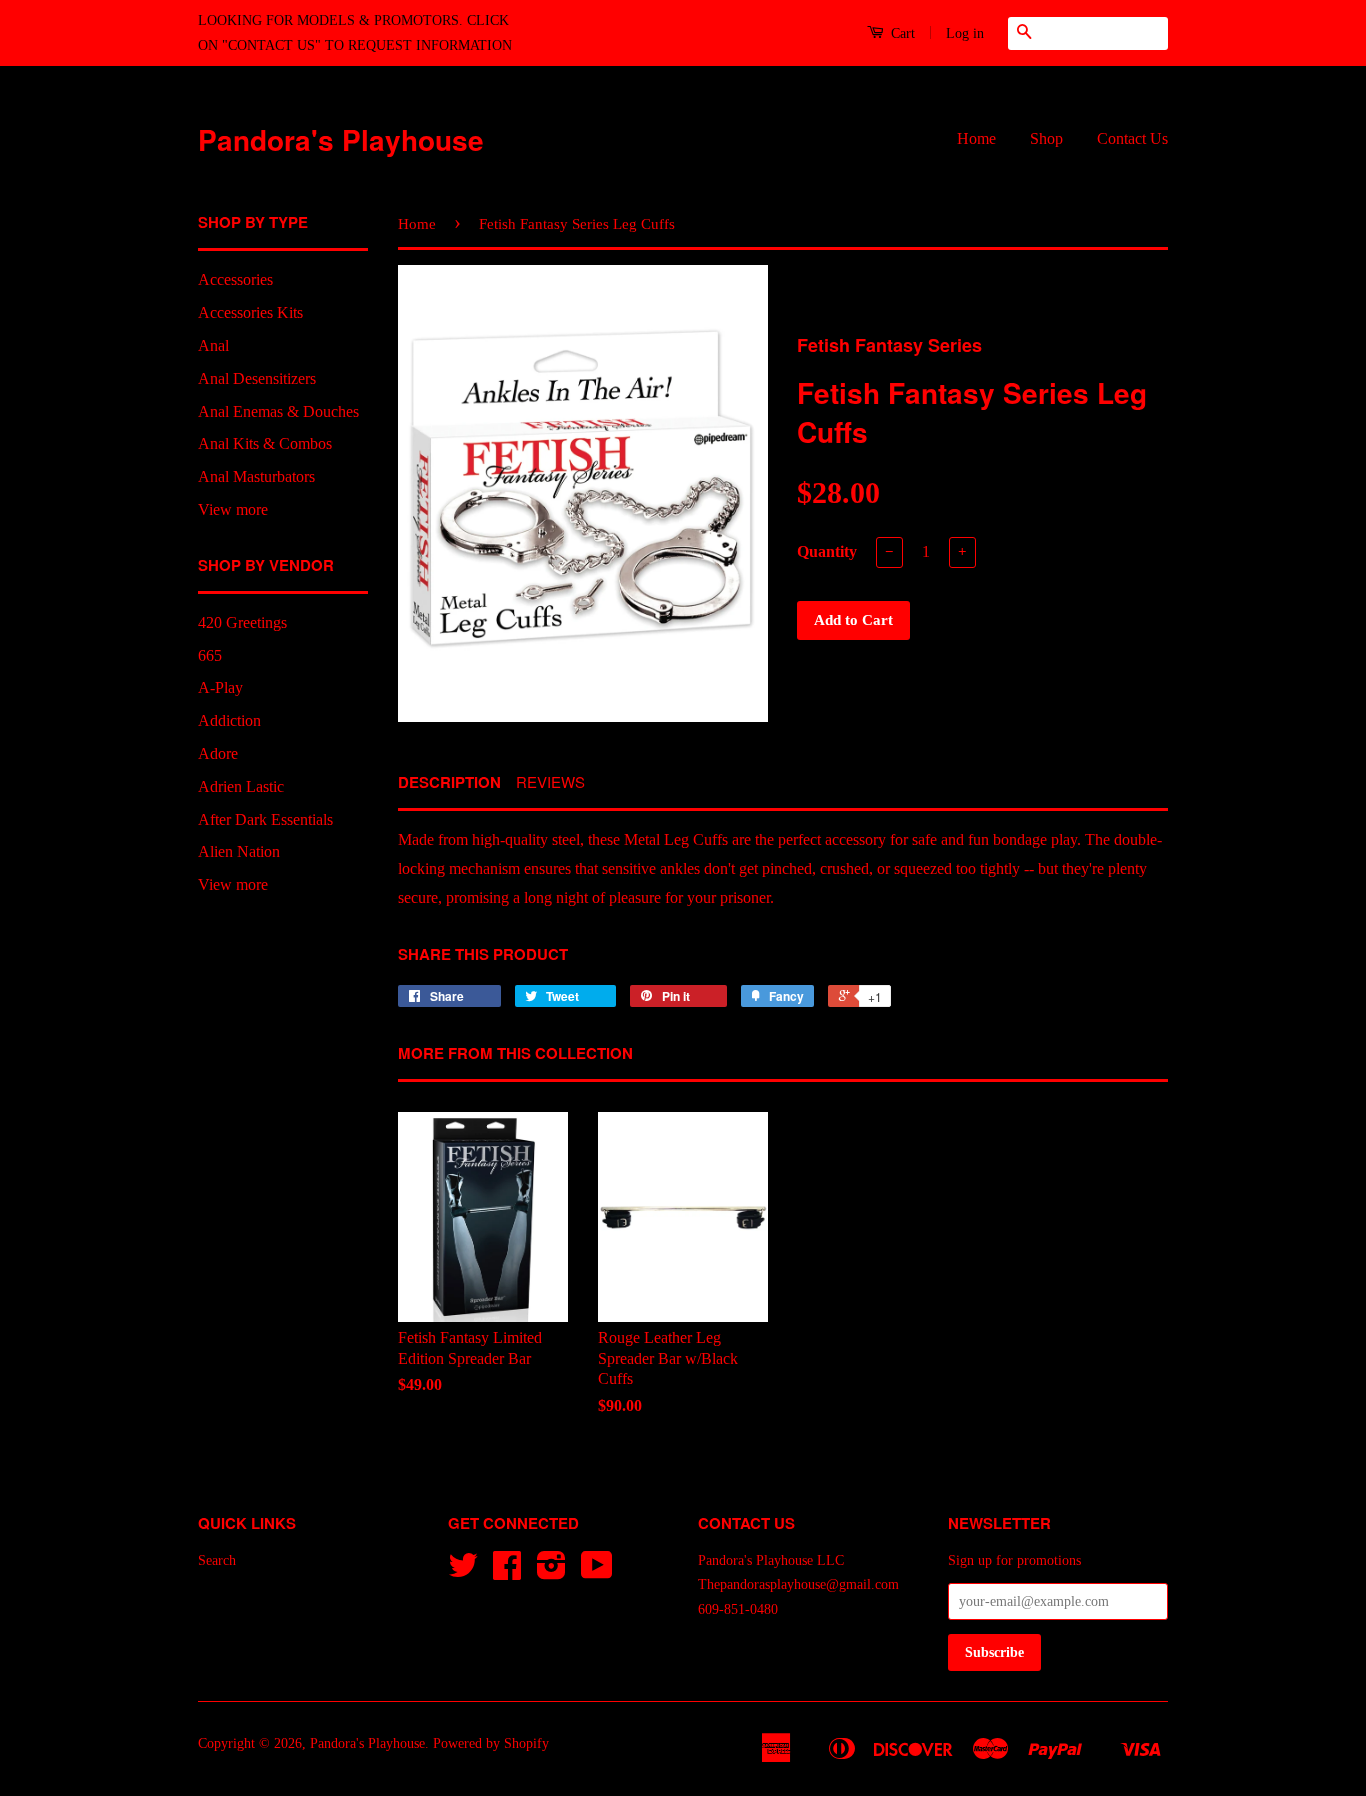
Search (217, 1560)
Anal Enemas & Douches (278, 411)
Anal (213, 345)
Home (976, 138)
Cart (901, 33)
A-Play (220, 687)
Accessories (235, 279)
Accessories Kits (250, 312)
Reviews (550, 781)
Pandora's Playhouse (341, 139)
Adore (218, 753)
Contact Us (1132, 138)
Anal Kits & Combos (265, 443)
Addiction (229, 720)
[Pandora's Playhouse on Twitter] (463, 1572)
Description (449, 782)
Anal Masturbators (256, 476)
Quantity (827, 551)
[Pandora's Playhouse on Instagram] (551, 1572)
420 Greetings (242, 622)
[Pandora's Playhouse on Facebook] (507, 1572)
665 (210, 655)
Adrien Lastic (241, 786)
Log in (965, 33)
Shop (1046, 138)
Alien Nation (239, 851)
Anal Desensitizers (257, 378)
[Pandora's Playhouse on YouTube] (597, 1572)
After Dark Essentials (265, 819)
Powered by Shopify (491, 1743)
